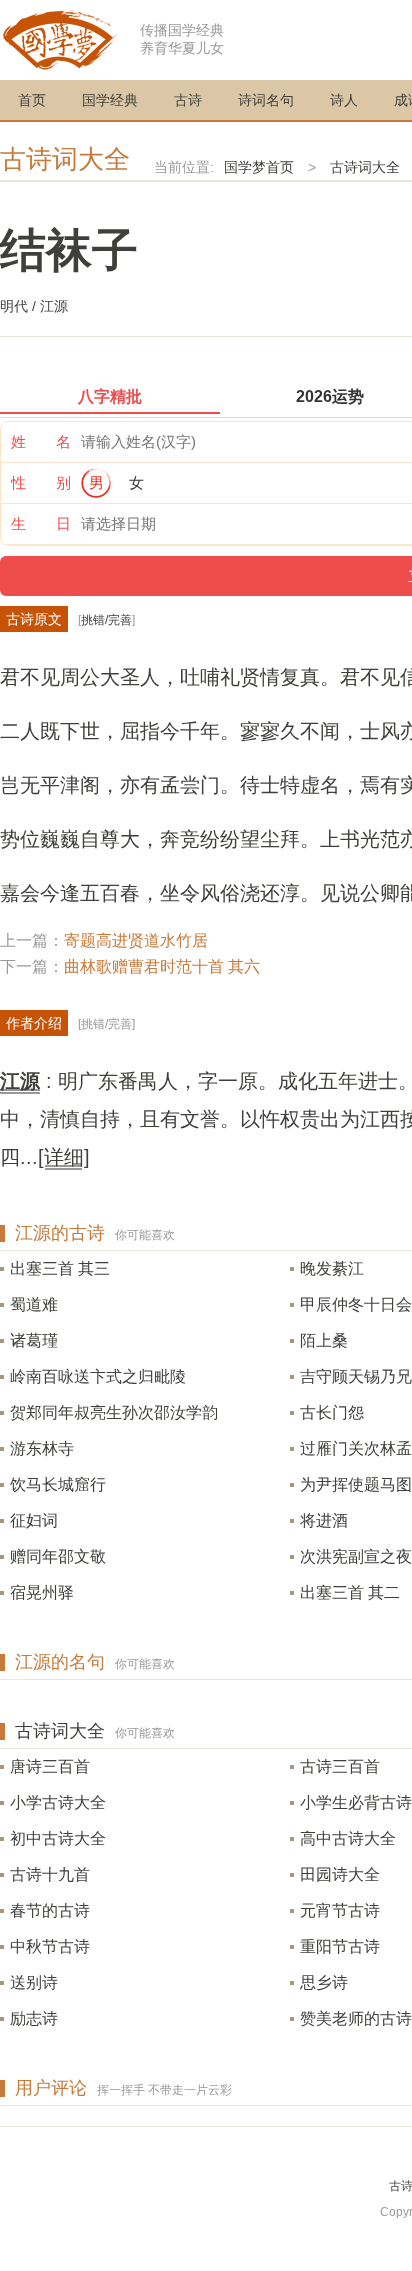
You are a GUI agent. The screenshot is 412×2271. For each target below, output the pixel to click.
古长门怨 (332, 1412)
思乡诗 (324, 1982)
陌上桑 (324, 1340)
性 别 (41, 482)
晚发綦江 (332, 1268)
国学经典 (110, 100)
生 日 (41, 523)
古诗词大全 (65, 159)
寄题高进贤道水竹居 (136, 940)
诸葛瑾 (34, 1340)
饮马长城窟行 (58, 1484)
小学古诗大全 (58, 1802)
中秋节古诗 (50, 1946)
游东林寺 (42, 1448)
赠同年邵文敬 (58, 1556)
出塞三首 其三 (60, 1268)
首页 (32, 100)
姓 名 (41, 441)
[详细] (64, 1157)
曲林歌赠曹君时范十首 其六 (162, 966)
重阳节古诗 (340, 1946)
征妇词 (34, 1520)
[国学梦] (60, 38)
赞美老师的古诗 (356, 2018)
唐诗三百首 (50, 1766)
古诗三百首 (340, 1766)
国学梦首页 (259, 167)
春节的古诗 (50, 1910)
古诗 (188, 100)
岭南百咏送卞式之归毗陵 (98, 1376)
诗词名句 (266, 100)
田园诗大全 (340, 1874)
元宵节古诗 (340, 1910)
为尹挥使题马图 (356, 1484)
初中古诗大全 (58, 1838)
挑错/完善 (106, 620)
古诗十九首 (50, 1874)
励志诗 (34, 2018)
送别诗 (34, 1982)
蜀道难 (34, 1304)
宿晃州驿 (42, 1592)
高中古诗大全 (348, 1838)
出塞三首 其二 (350, 1592)
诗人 (344, 100)
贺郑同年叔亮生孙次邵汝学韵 (114, 1412)
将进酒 (324, 1520)
